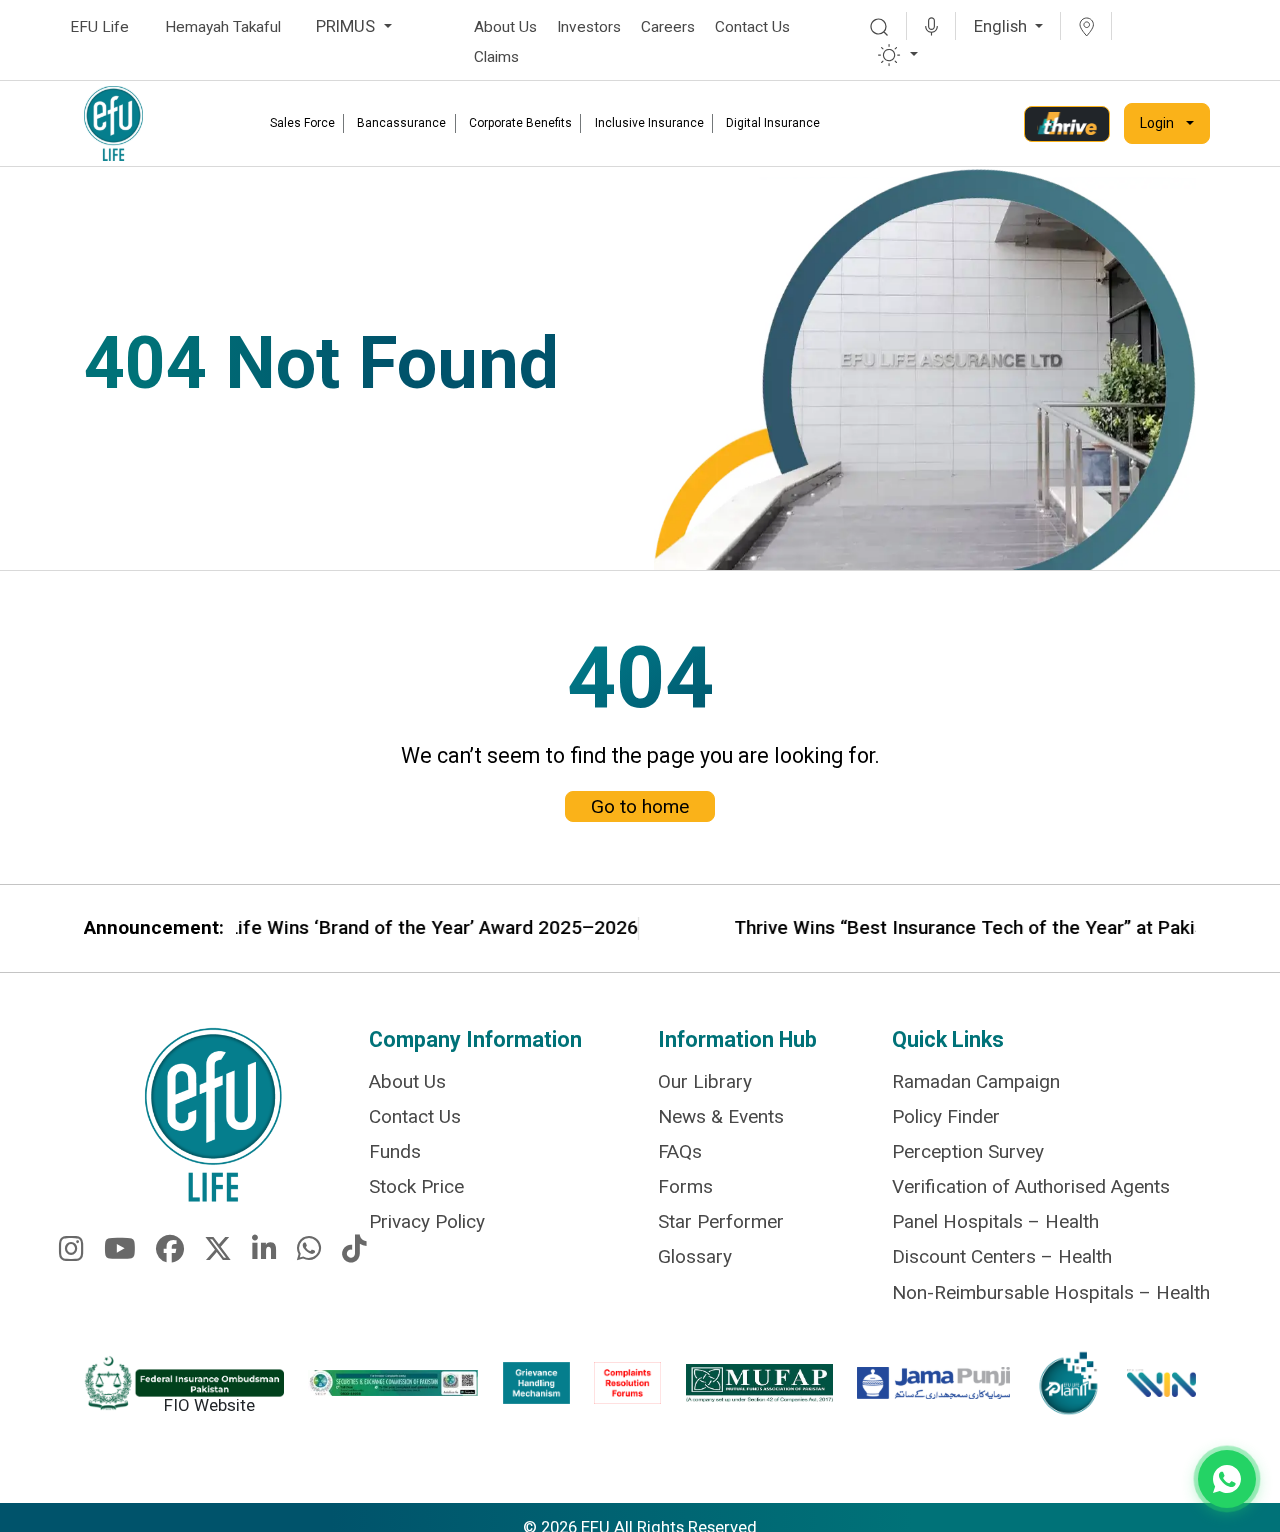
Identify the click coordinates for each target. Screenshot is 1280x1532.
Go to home (640, 806)
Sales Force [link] (302, 123)
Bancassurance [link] (401, 123)
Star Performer (721, 1221)
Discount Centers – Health (1002, 1256)
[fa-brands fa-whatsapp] (309, 1252)
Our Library (705, 1081)
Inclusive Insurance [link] (649, 123)
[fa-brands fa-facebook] (170, 1252)
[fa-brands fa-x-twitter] (218, 1252)
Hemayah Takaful (223, 27)
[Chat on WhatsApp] (1227, 1479)
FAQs (680, 1151)
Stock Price (416, 1186)
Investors (589, 27)
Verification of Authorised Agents (1031, 1186)
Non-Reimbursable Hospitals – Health (1051, 1292)
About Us (505, 27)
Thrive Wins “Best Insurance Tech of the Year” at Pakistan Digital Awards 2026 (890, 928)
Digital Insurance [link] (773, 123)
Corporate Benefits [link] (520, 123)
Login (1157, 123)
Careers (668, 27)
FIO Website (209, 1404)
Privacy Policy (427, 1221)
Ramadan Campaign (976, 1081)
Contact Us (752, 27)
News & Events (721, 1116)
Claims (496, 57)
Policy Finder (946, 1116)
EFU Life (99, 27)
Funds (395, 1151)
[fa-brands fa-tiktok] (354, 1252)
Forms (685, 1186)
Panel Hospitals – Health (995, 1221)
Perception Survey (968, 1151)
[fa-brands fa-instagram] (71, 1252)
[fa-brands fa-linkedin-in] (264, 1252)
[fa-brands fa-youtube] (120, 1252)
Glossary (695, 1256)
